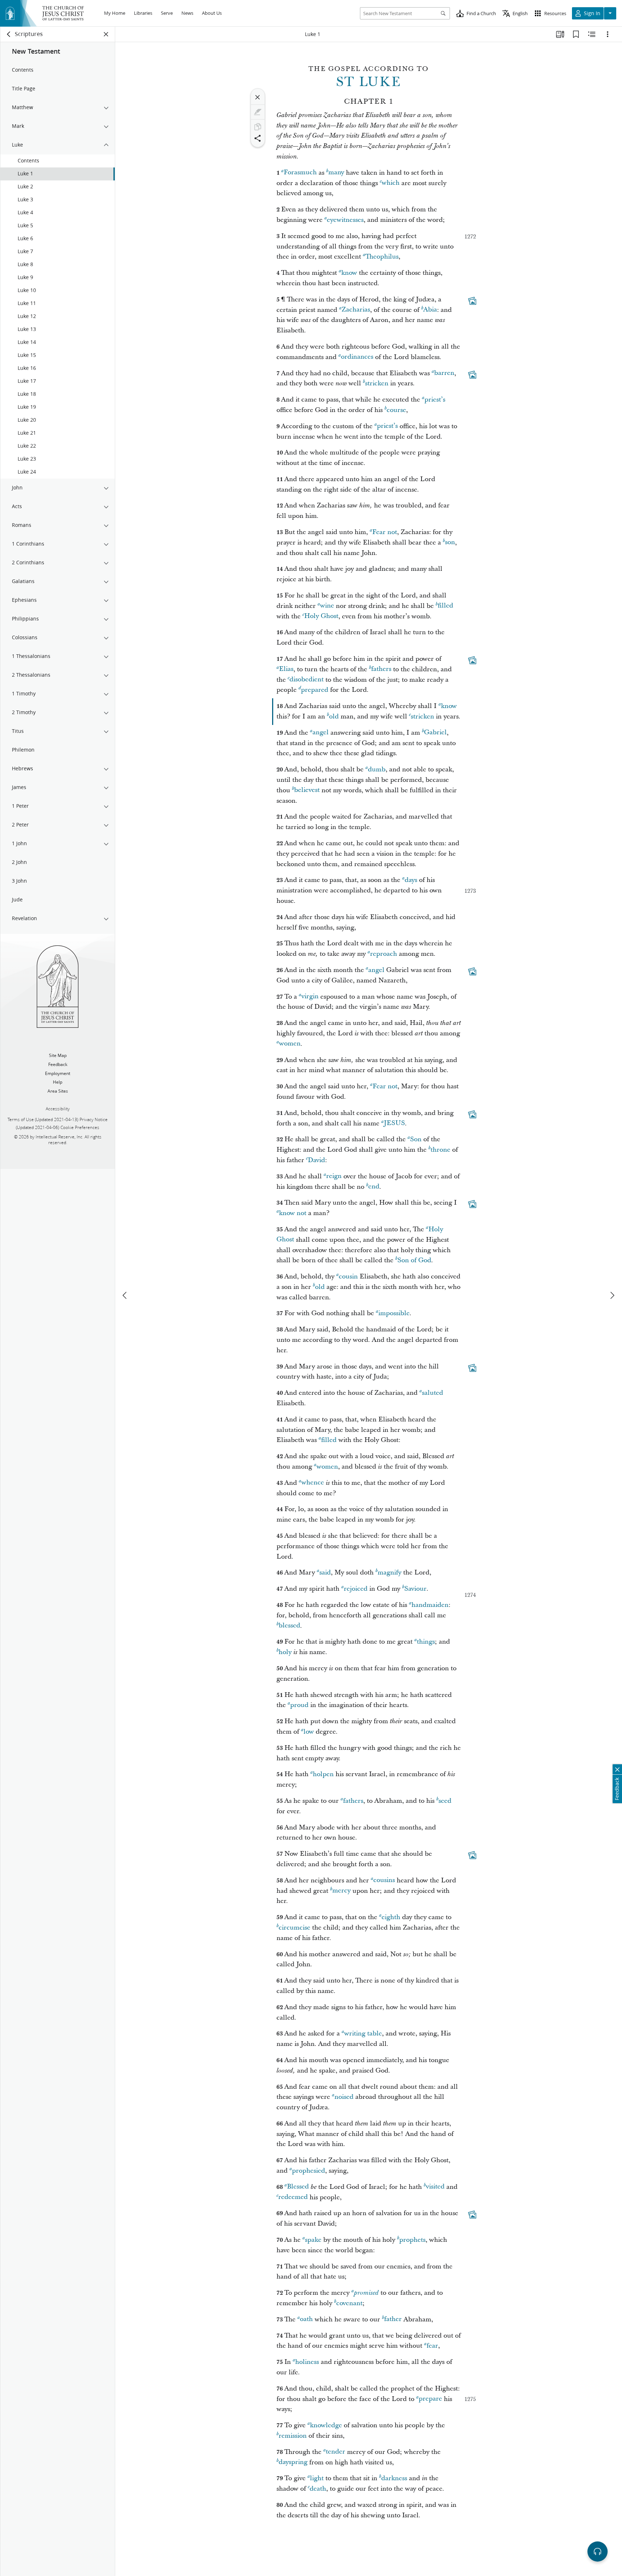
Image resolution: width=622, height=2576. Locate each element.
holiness (307, 2362)
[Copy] (258, 127)
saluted (432, 1393)
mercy (341, 1891)
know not (293, 1213)
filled (445, 606)
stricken (377, 383)
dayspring (293, 2462)
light (317, 2478)
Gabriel (435, 733)
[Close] (258, 97)
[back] (9, 34)
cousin (348, 1276)
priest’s (435, 400)
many (336, 173)
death (318, 2489)
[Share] (258, 138)
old (334, 716)
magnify (389, 1573)
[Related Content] (592, 34)
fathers (381, 669)
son (450, 543)
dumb (377, 769)
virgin (310, 997)
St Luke (369, 82)
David (316, 1160)
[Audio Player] (598, 2552)
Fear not (385, 532)
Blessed (298, 2187)
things (426, 1642)
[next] (612, 1295)
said (325, 1573)
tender (335, 2452)
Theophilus (382, 257)
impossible (394, 1313)
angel (321, 733)
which (391, 183)
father (393, 2319)
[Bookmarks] (576, 34)
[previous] (125, 1295)
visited (435, 2187)
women (290, 1044)
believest (307, 790)
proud (299, 1705)
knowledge (326, 2425)
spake (313, 2240)
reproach (384, 954)
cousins (384, 1880)
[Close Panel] (106, 34)
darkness (394, 2478)
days (411, 880)
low (309, 1732)
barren (444, 373)
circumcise (294, 1928)
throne (440, 1150)
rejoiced (356, 1589)
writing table (363, 2033)
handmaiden (430, 1605)
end (374, 1187)
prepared (315, 690)
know (349, 273)
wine (327, 606)
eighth (391, 1917)
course (396, 410)
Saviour (415, 1589)
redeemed (293, 2197)
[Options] (608, 34)
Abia (430, 310)
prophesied (308, 2171)
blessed (289, 1626)
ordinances (357, 357)
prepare (430, 2399)
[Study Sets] (560, 34)
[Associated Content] (472, 301)
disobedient (307, 680)
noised (344, 2097)
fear (432, 2346)
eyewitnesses (345, 220)
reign (334, 1176)
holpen (323, 1774)
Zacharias (356, 310)
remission (293, 2436)
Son (416, 1139)
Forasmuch (300, 173)
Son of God (414, 1260)
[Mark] (258, 112)
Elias (286, 669)
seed (445, 1801)
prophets (412, 2240)
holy (285, 1652)
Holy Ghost (321, 616)
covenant (349, 2303)
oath (306, 2319)
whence (313, 1483)
